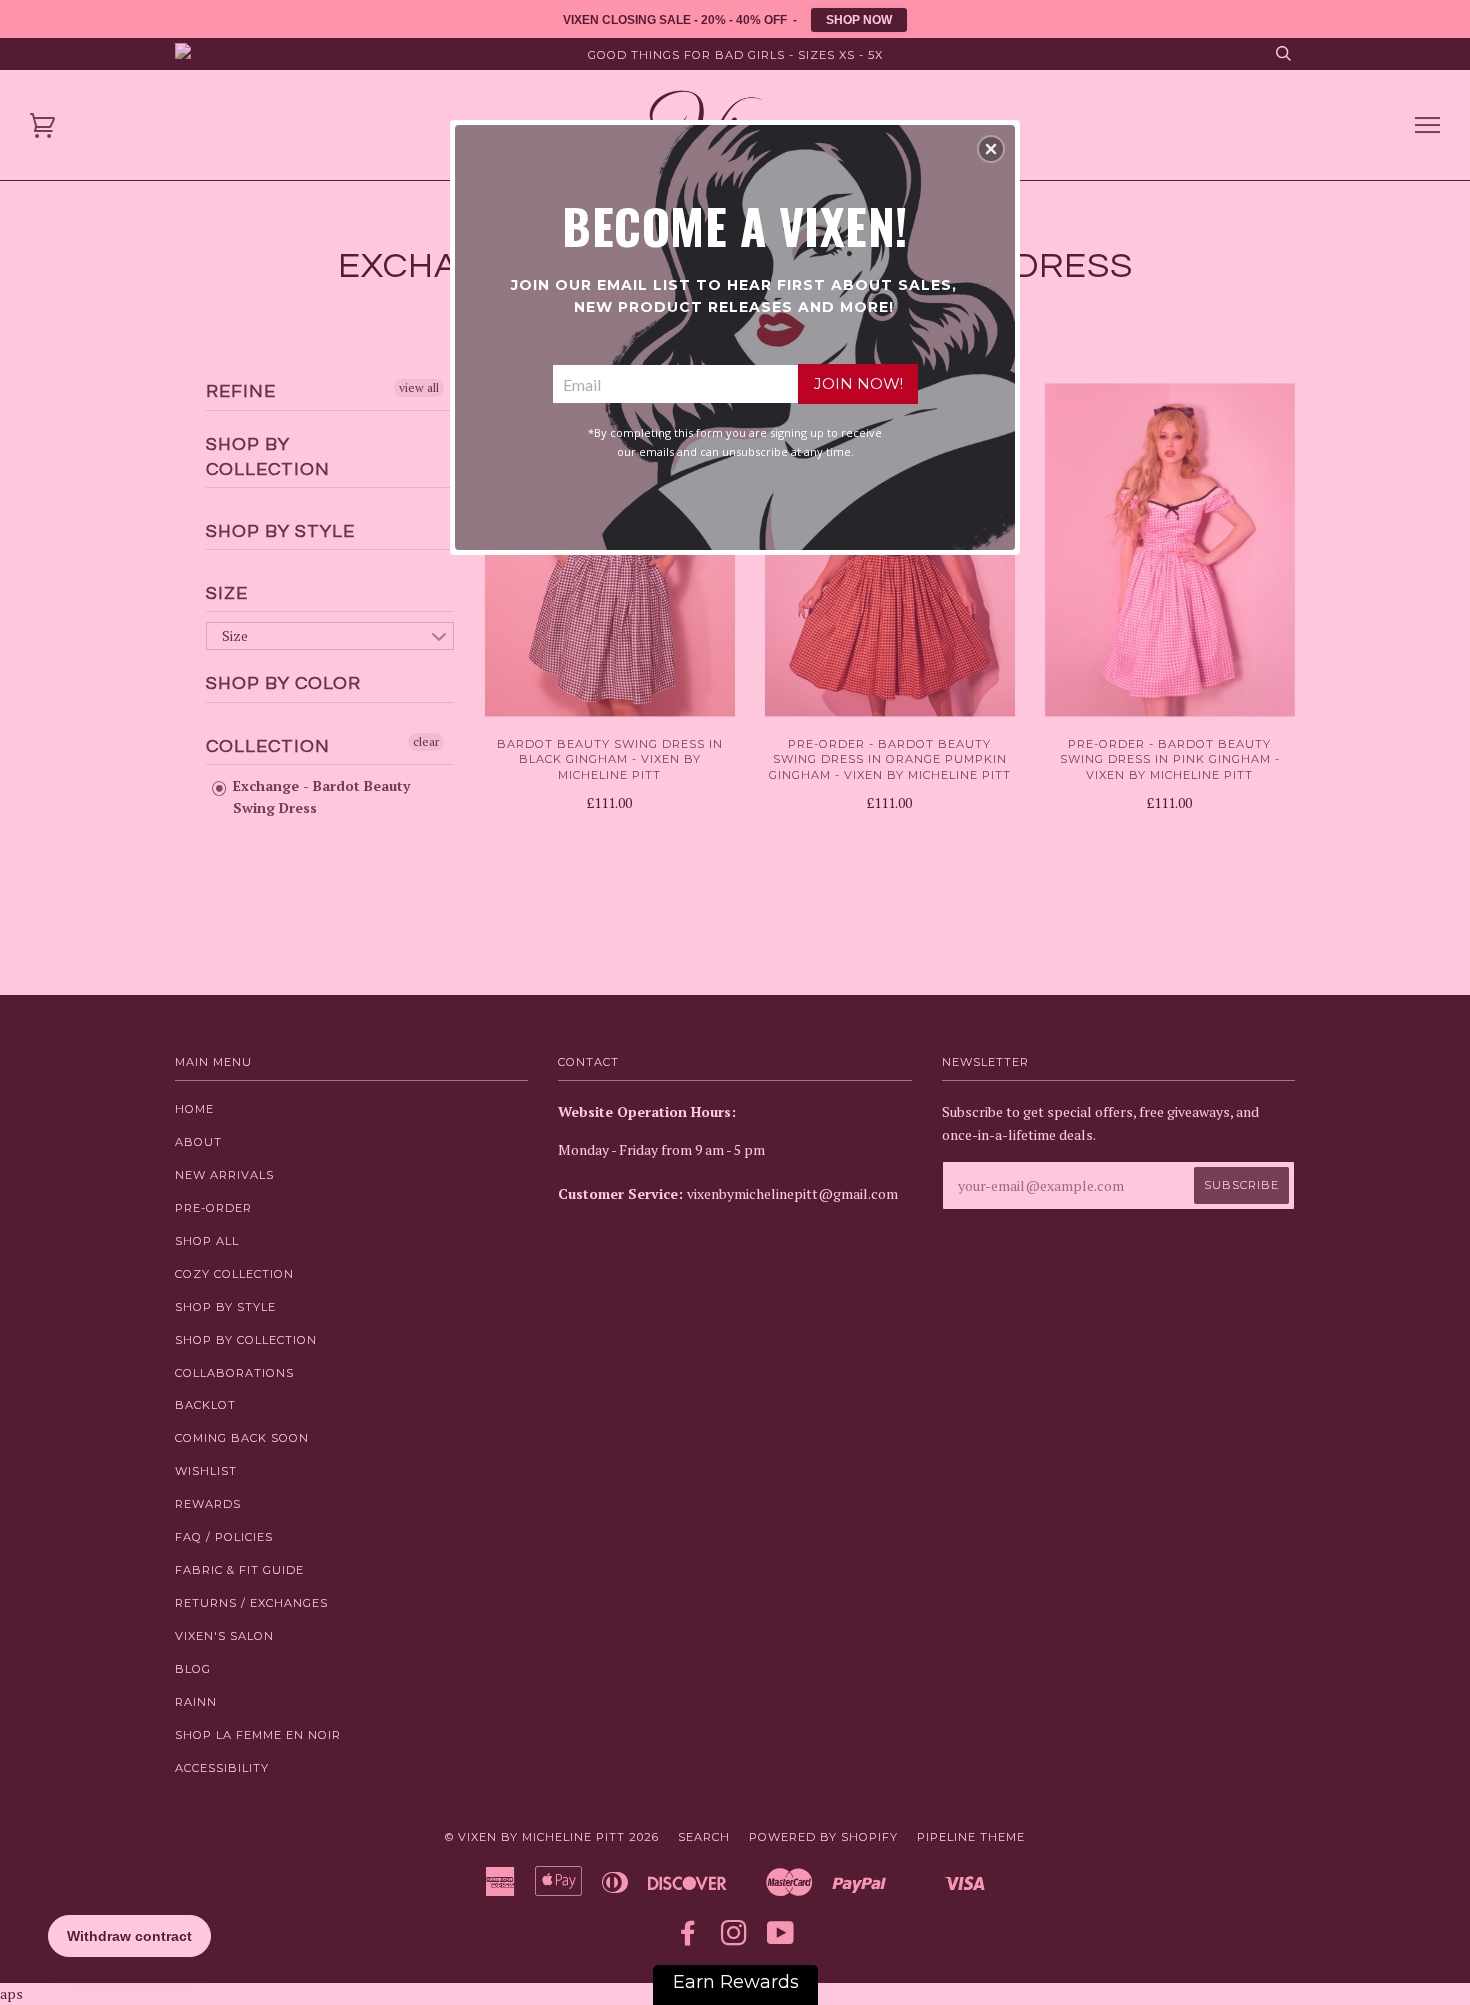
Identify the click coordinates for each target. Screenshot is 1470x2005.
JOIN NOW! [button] (858, 383)
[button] (991, 149)
